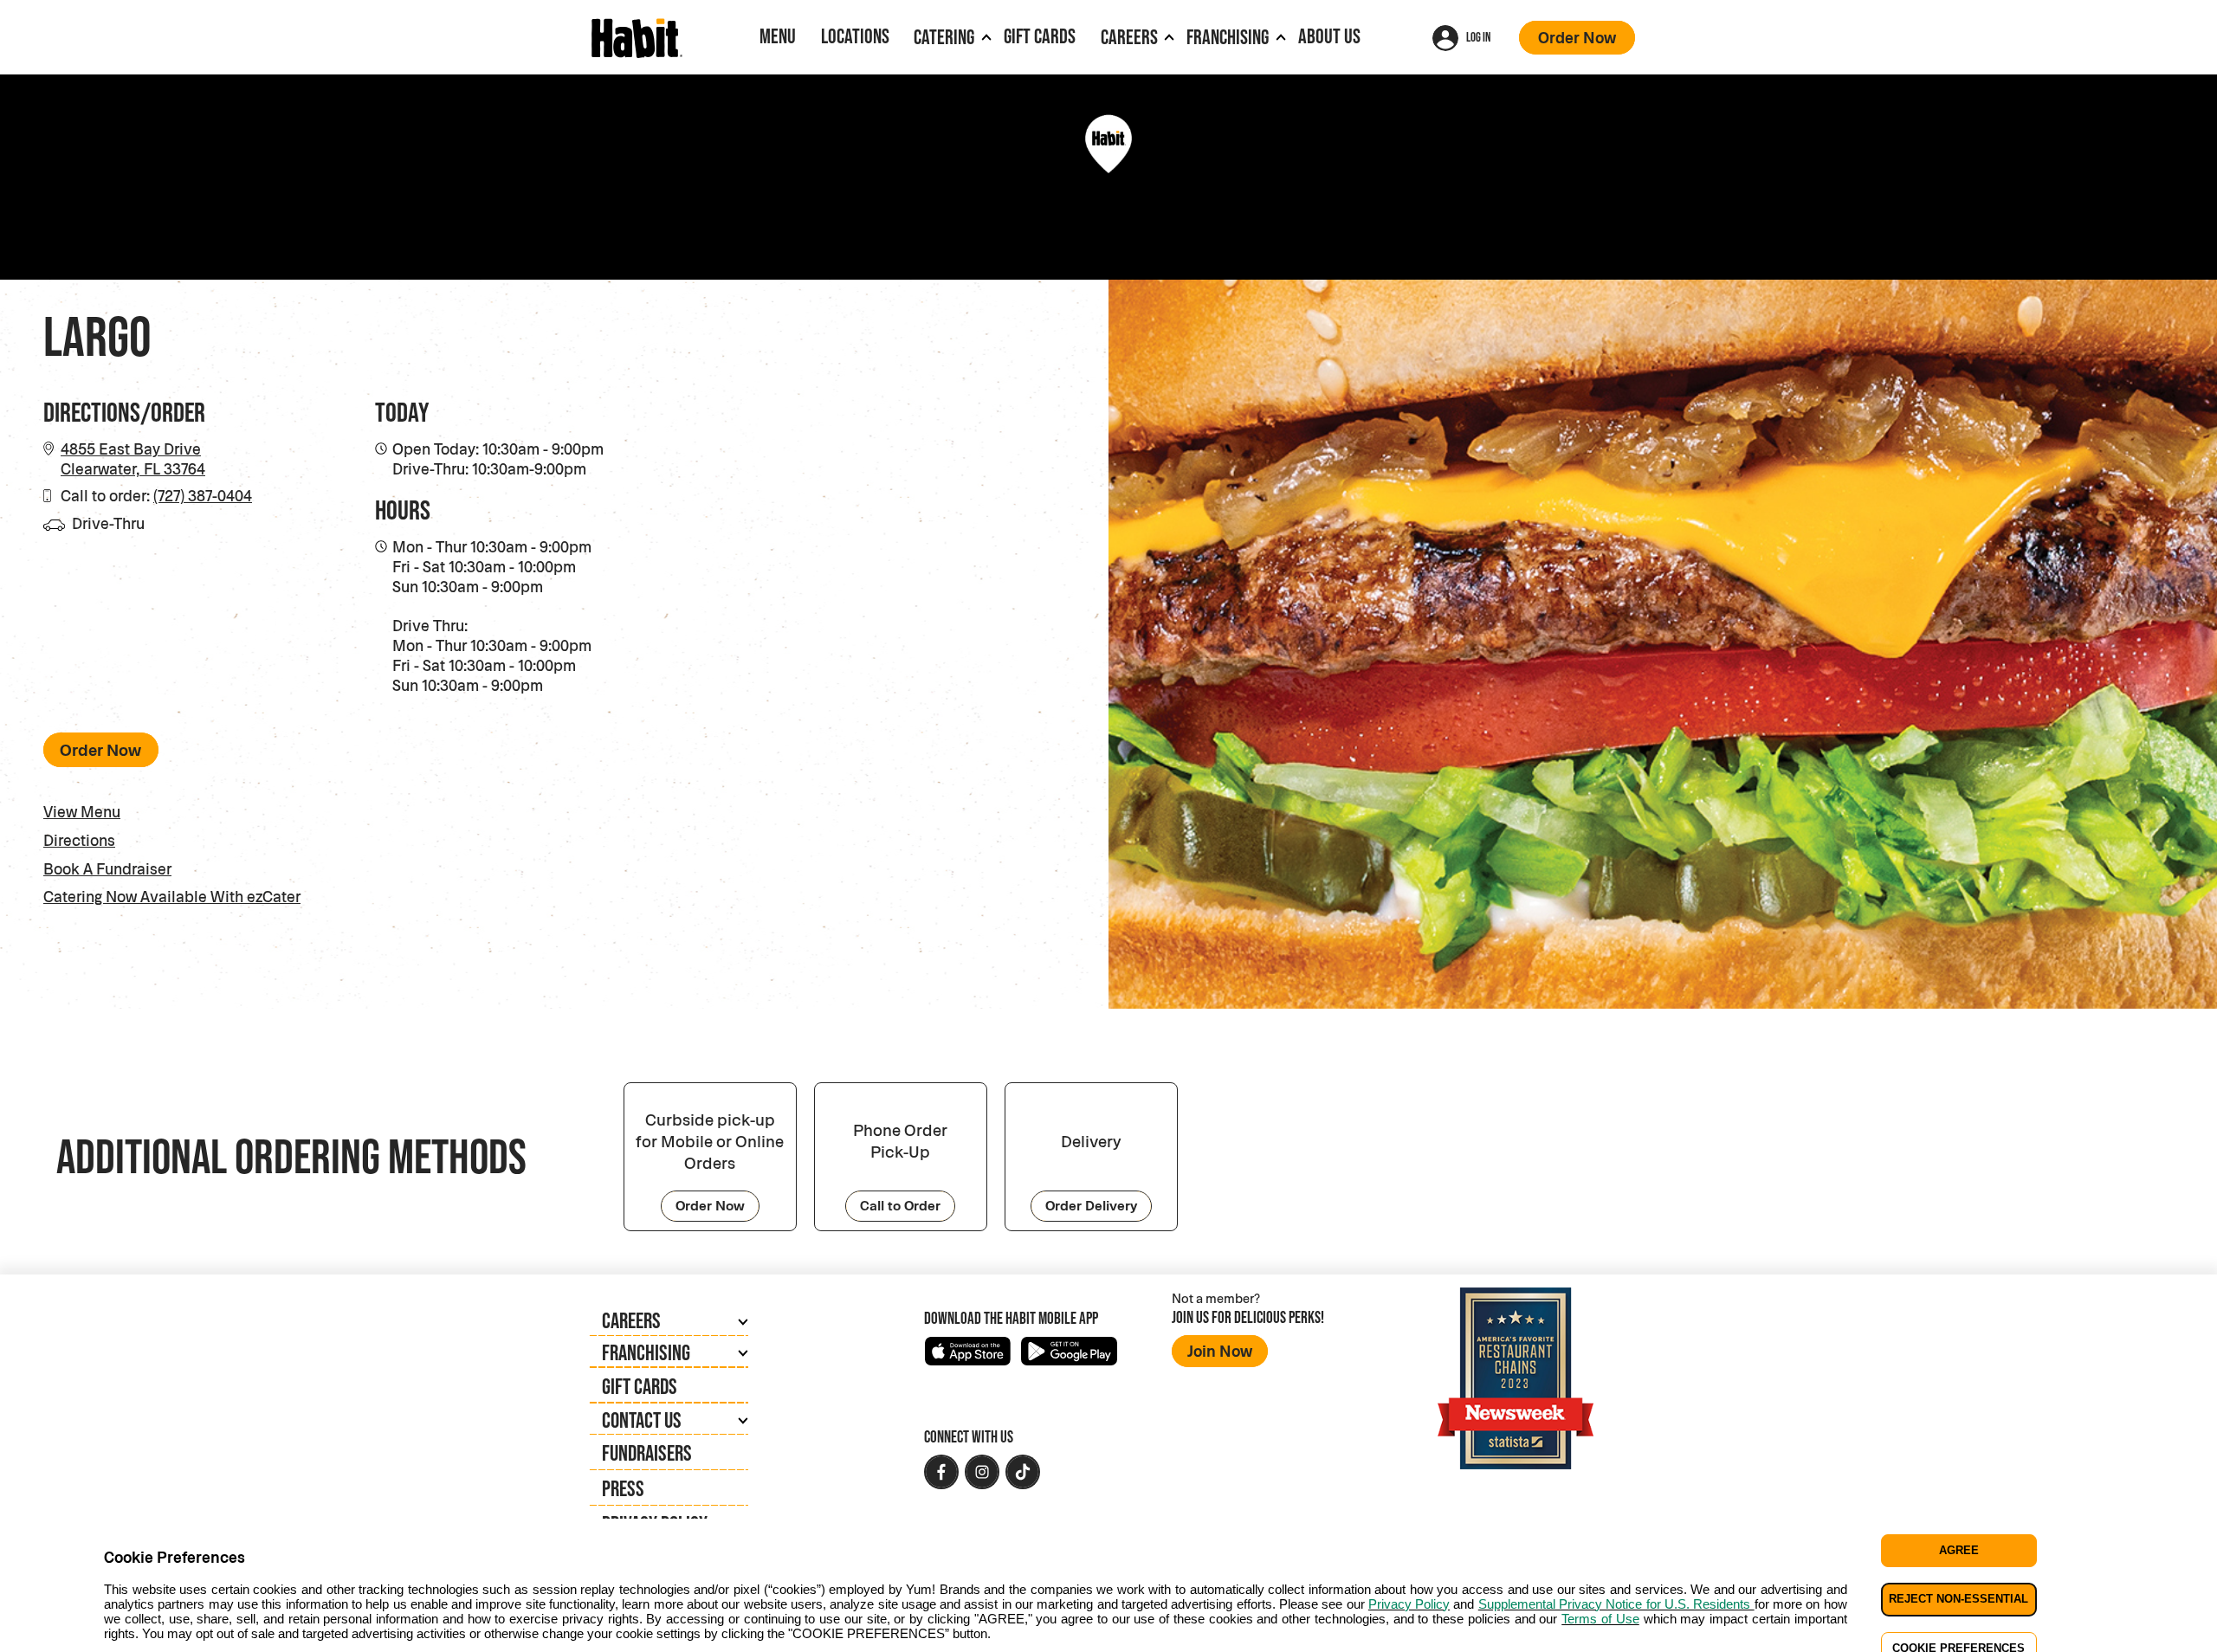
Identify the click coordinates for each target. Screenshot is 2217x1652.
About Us (1329, 36)
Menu (778, 36)
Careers (1129, 37)
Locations (855, 36)
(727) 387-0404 (203, 495)
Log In (1478, 37)
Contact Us (642, 1420)
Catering (944, 37)
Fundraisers (647, 1452)
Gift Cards (1040, 36)
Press (623, 1488)
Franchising (1228, 37)
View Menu (82, 811)
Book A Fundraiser (107, 868)
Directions (79, 840)
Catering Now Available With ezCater (198, 897)
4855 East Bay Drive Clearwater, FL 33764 (133, 458)
